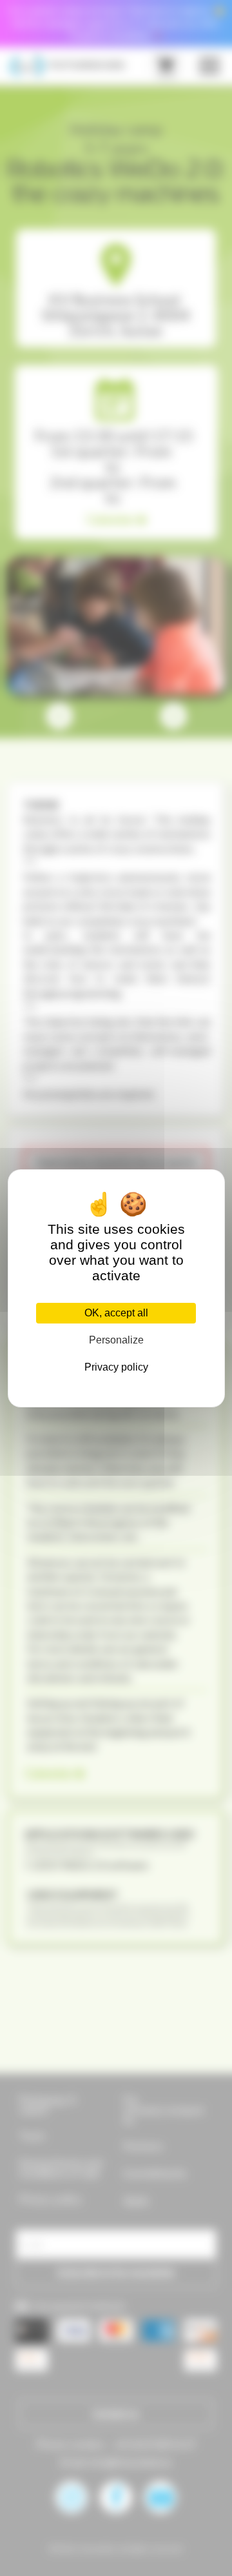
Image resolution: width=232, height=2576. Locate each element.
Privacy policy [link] (116, 1367)
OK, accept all (116, 1313)
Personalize (116, 1340)
